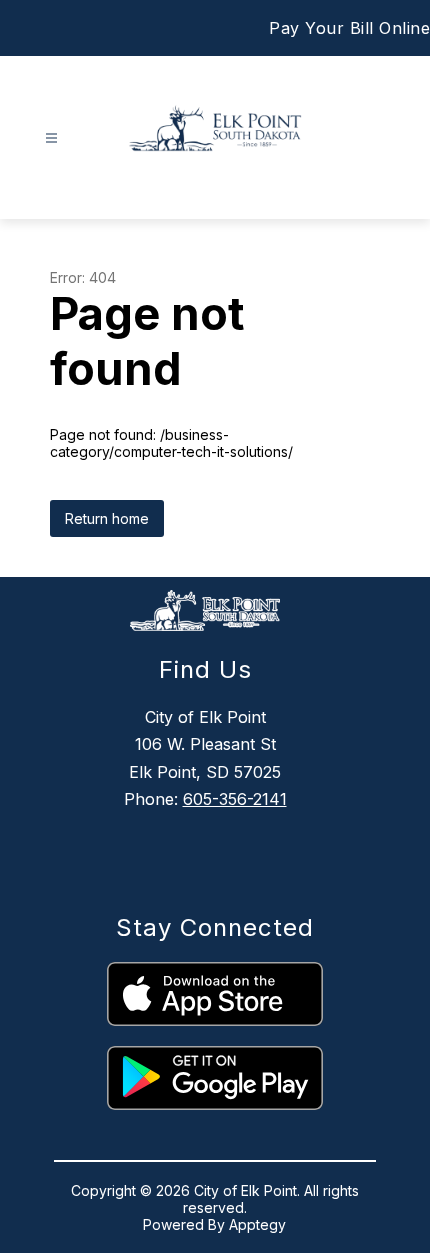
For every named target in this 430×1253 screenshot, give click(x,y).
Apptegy (257, 1224)
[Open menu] (51, 138)
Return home (107, 518)
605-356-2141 (235, 799)
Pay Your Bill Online (349, 28)
